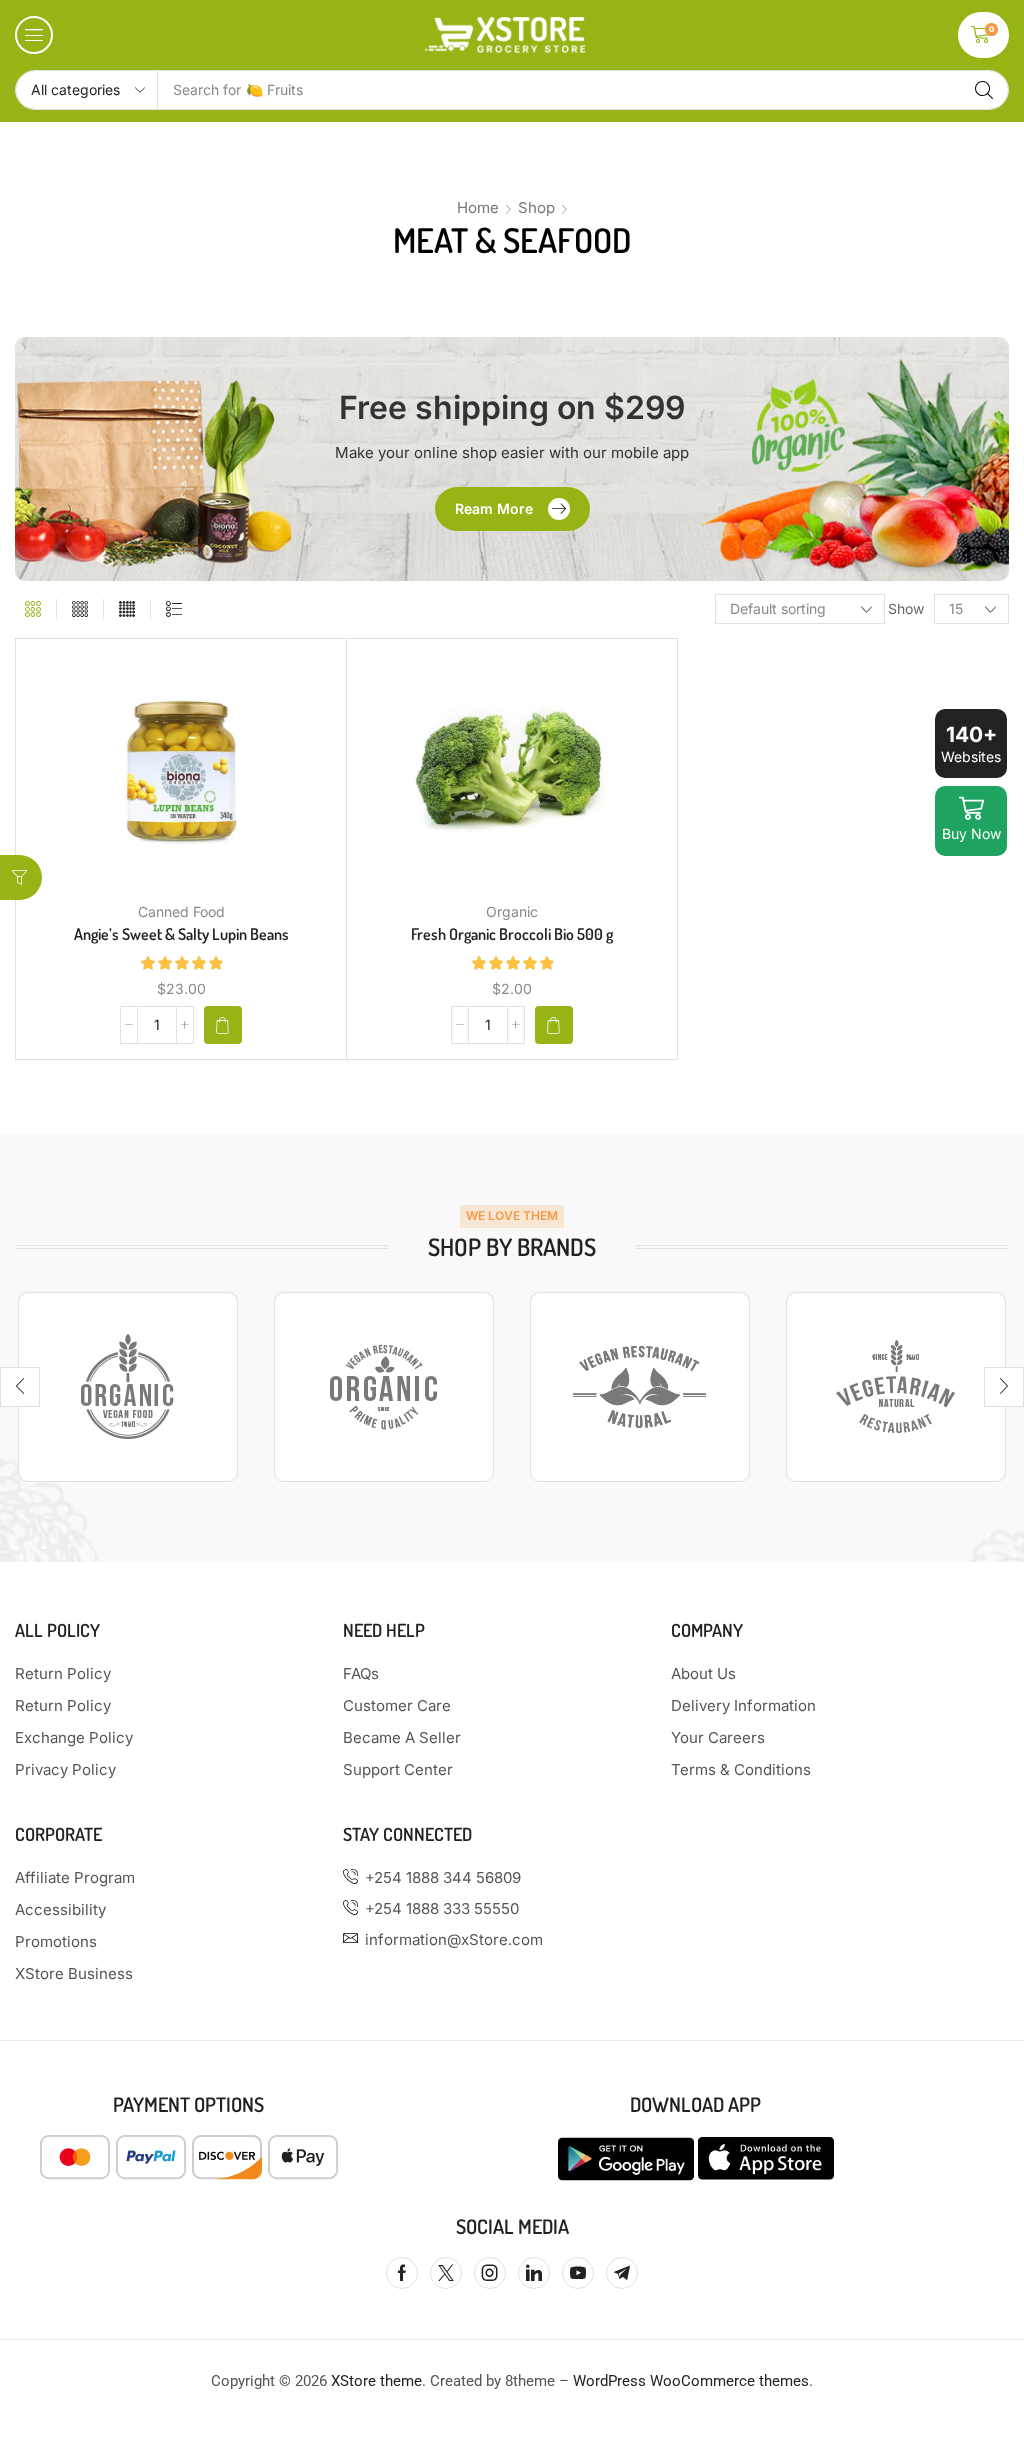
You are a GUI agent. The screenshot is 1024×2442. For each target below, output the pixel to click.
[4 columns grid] (80, 609)
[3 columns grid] (33, 609)
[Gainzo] (384, 1387)
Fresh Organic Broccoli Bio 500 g (512, 934)
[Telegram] (622, 2273)
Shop (536, 207)
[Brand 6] (128, 1387)
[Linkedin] (534, 2273)
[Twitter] (446, 2273)
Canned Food (181, 911)
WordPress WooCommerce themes (691, 2381)
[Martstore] (640, 1387)
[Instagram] (490, 2273)
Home (478, 207)
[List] (174, 609)
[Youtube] (578, 2273)
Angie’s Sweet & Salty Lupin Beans (181, 934)
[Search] (984, 90)
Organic (512, 911)
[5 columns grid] (127, 609)
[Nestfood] (896, 1387)
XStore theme (376, 2381)
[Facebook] (402, 2273)
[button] (34, 35)
